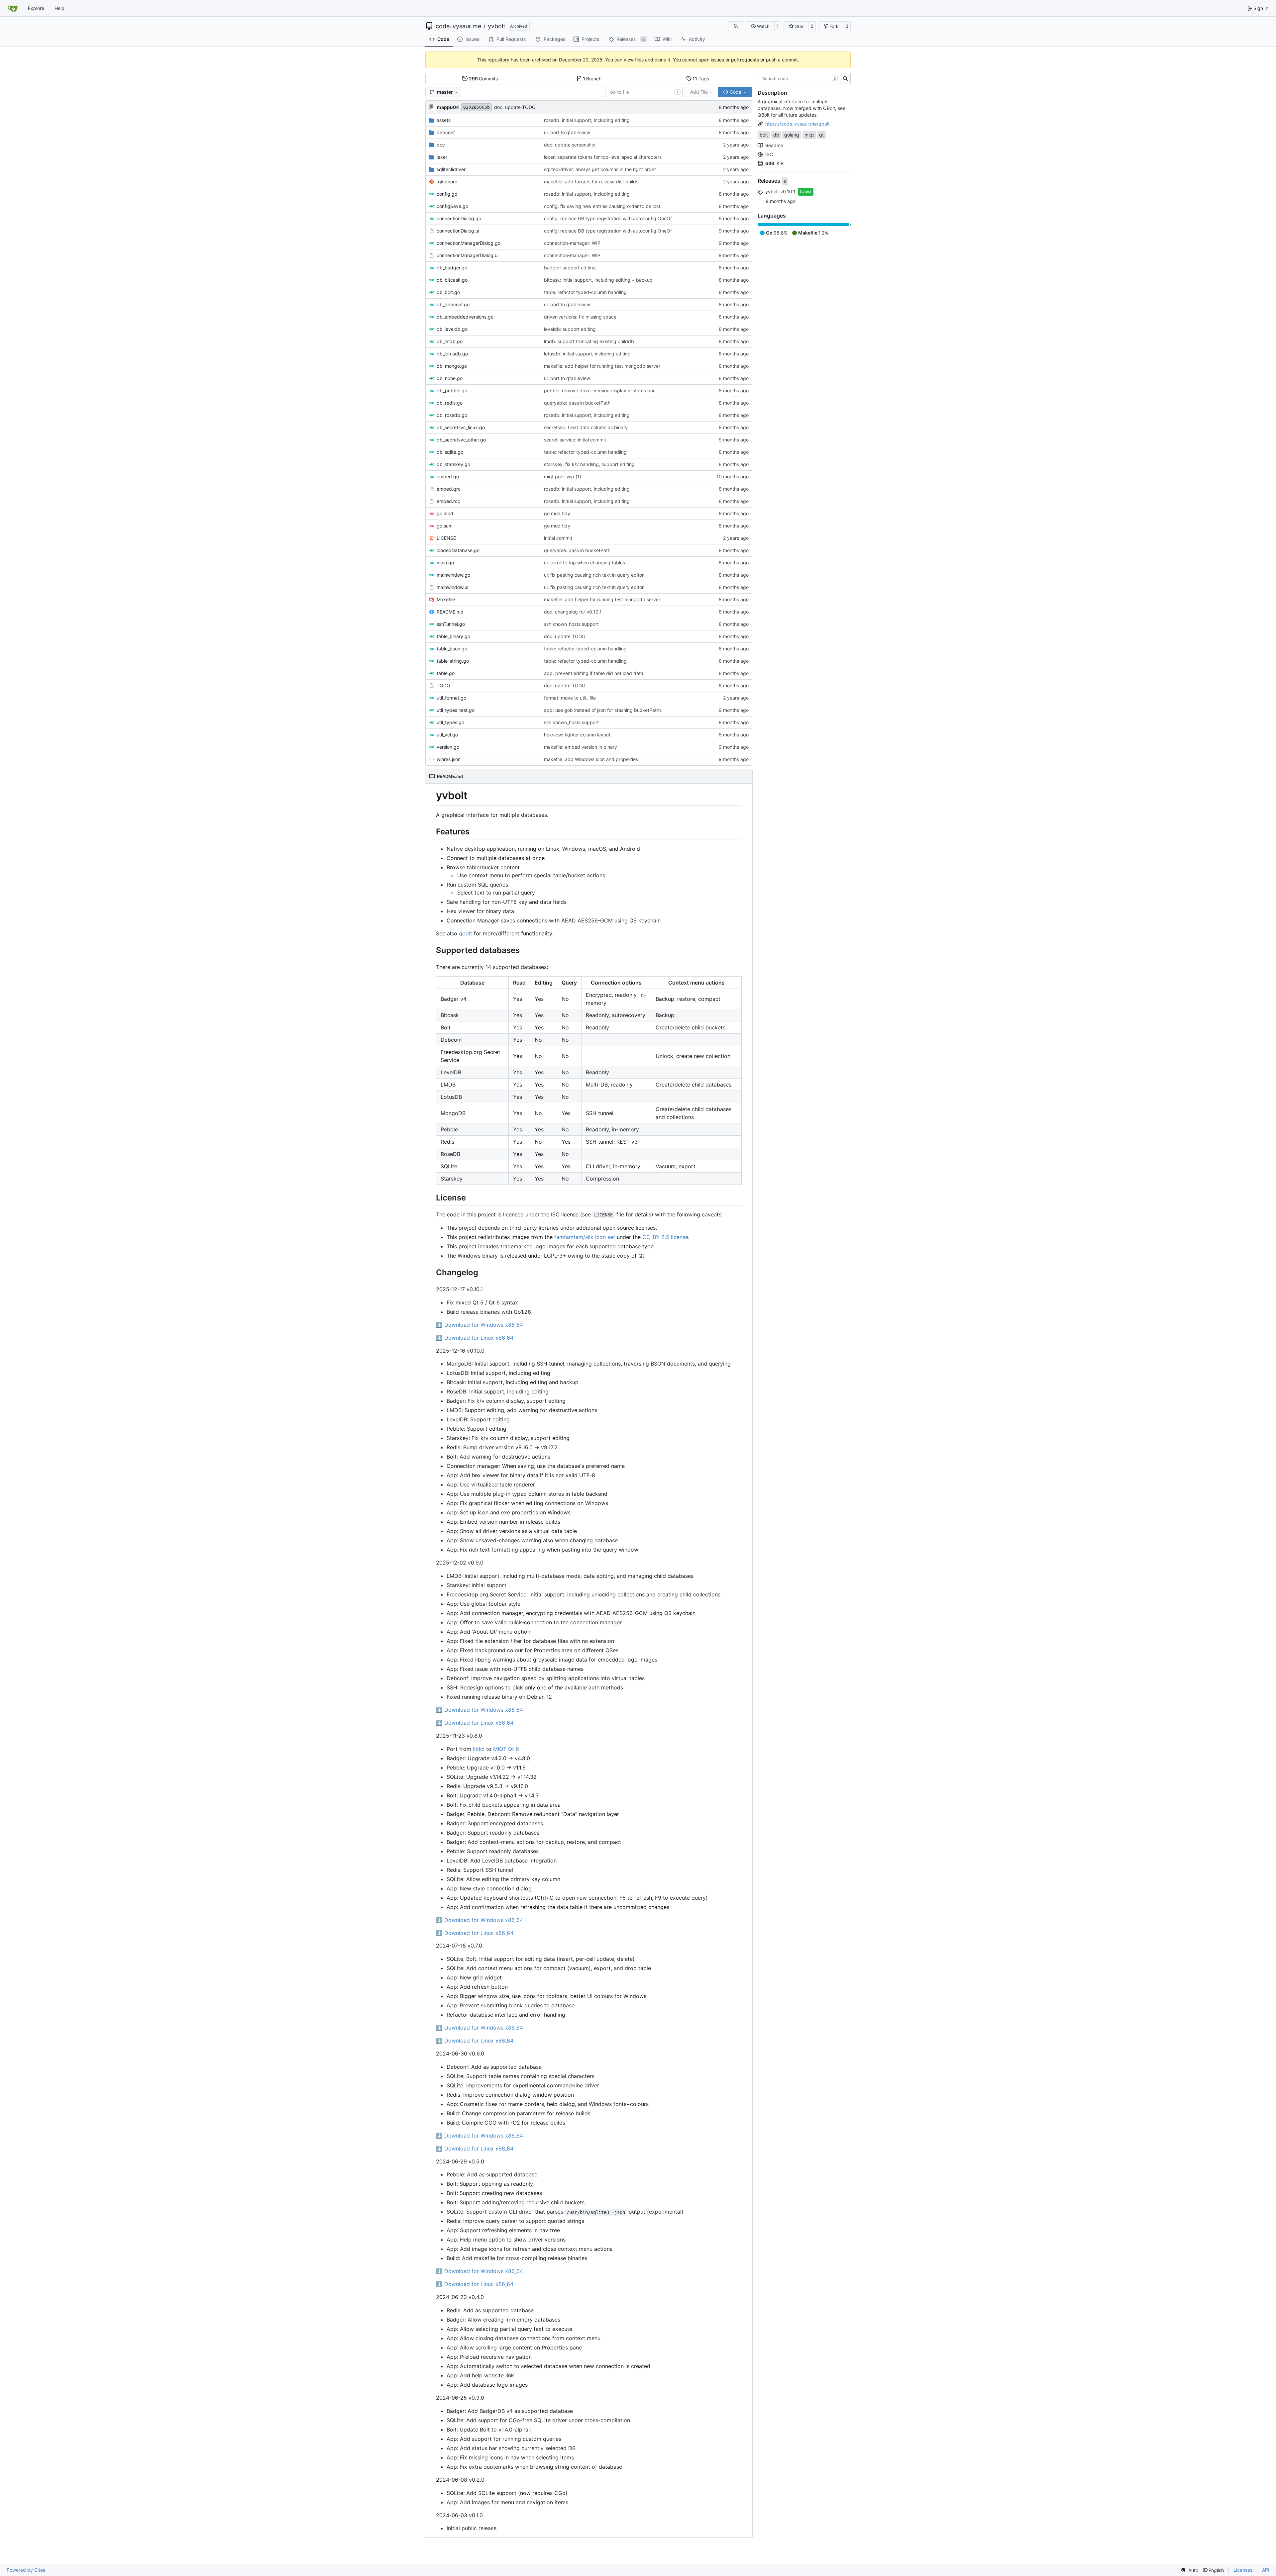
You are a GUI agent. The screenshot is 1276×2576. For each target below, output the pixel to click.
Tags (701, 79)
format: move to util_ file (570, 698)
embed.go (448, 477)
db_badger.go (452, 268)
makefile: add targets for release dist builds (591, 182)
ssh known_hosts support (571, 624)
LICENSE (446, 538)
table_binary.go (453, 636)
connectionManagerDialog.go (469, 243)
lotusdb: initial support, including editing (587, 354)
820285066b (477, 107)
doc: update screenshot (570, 145)
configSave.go (452, 206)
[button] (760, 26)
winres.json (449, 759)
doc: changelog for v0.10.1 (573, 612)
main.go (445, 563)
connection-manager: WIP (572, 243)
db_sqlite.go (450, 452)
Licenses (1243, 2570)
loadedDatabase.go (458, 550)
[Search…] (845, 79)
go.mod (445, 513)
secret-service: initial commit (575, 440)
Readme (774, 145)
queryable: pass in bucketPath (577, 403)
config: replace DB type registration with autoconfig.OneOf (608, 218)
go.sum (445, 526)
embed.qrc (449, 489)
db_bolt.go (448, 292)
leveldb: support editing (570, 329)
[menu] (1189, 2570)
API (1266, 2570)
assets (444, 120)
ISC (769, 154)
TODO (443, 685)
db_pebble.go (452, 390)
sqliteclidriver (451, 169)
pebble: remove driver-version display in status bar (599, 390)
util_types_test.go (456, 710)
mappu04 (448, 107)
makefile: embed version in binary (581, 747)
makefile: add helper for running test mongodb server (602, 366)
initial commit (558, 538)
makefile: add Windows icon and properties (591, 759)
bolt (764, 135)
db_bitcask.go (452, 280)
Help (59, 8)
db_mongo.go (452, 366)
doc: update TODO (515, 107)
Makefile (446, 599)
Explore (36, 8)
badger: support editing (570, 268)
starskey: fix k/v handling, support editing (589, 464)
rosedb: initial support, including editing (587, 120)
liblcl (479, 1749)
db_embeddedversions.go (465, 317)
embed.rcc (448, 501)
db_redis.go (450, 403)
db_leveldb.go (452, 329)
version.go (448, 747)
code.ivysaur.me (458, 26)
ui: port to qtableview (567, 132)
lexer (442, 157)
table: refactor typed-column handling (585, 292)
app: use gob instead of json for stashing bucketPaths (603, 710)
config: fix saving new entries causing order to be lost (602, 206)
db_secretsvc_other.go (461, 440)
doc (441, 145)
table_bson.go (452, 649)
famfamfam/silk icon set (585, 1237)
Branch (592, 79)
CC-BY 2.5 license (665, 1237)
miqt (809, 135)
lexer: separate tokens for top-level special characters (603, 157)
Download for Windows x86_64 (479, 1325)
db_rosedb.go (452, 415)
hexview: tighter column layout (577, 735)
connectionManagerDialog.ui (468, 255)
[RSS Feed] (736, 26)
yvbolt (497, 26)
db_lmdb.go (450, 341)
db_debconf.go (453, 304)
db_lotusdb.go (452, 354)
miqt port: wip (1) (563, 477)
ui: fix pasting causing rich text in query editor (594, 575)
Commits (483, 79)
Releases (770, 181)
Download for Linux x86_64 (475, 1338)
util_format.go (451, 698)
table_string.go (453, 661)
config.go (447, 194)
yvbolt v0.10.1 (780, 191)
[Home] (13, 8)
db (776, 135)
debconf (446, 132)
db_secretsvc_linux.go (461, 427)
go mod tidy (557, 513)
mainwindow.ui (452, 587)
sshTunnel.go (451, 624)
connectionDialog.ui (458, 231)
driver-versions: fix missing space (580, 317)
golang (792, 135)
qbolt (466, 933)
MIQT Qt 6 (506, 1749)
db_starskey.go (453, 464)
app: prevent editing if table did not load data (594, 673)
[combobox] (644, 92)
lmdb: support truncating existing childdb (589, 341)
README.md (450, 612)
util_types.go (450, 722)
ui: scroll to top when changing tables (585, 563)
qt (821, 135)
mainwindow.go (453, 575)
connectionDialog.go (459, 218)
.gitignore (447, 182)
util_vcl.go (447, 735)
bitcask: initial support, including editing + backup (598, 280)
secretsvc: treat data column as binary (586, 427)
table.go (446, 673)
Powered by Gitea (26, 2570)
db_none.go (450, 378)
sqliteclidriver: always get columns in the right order (600, 169)
